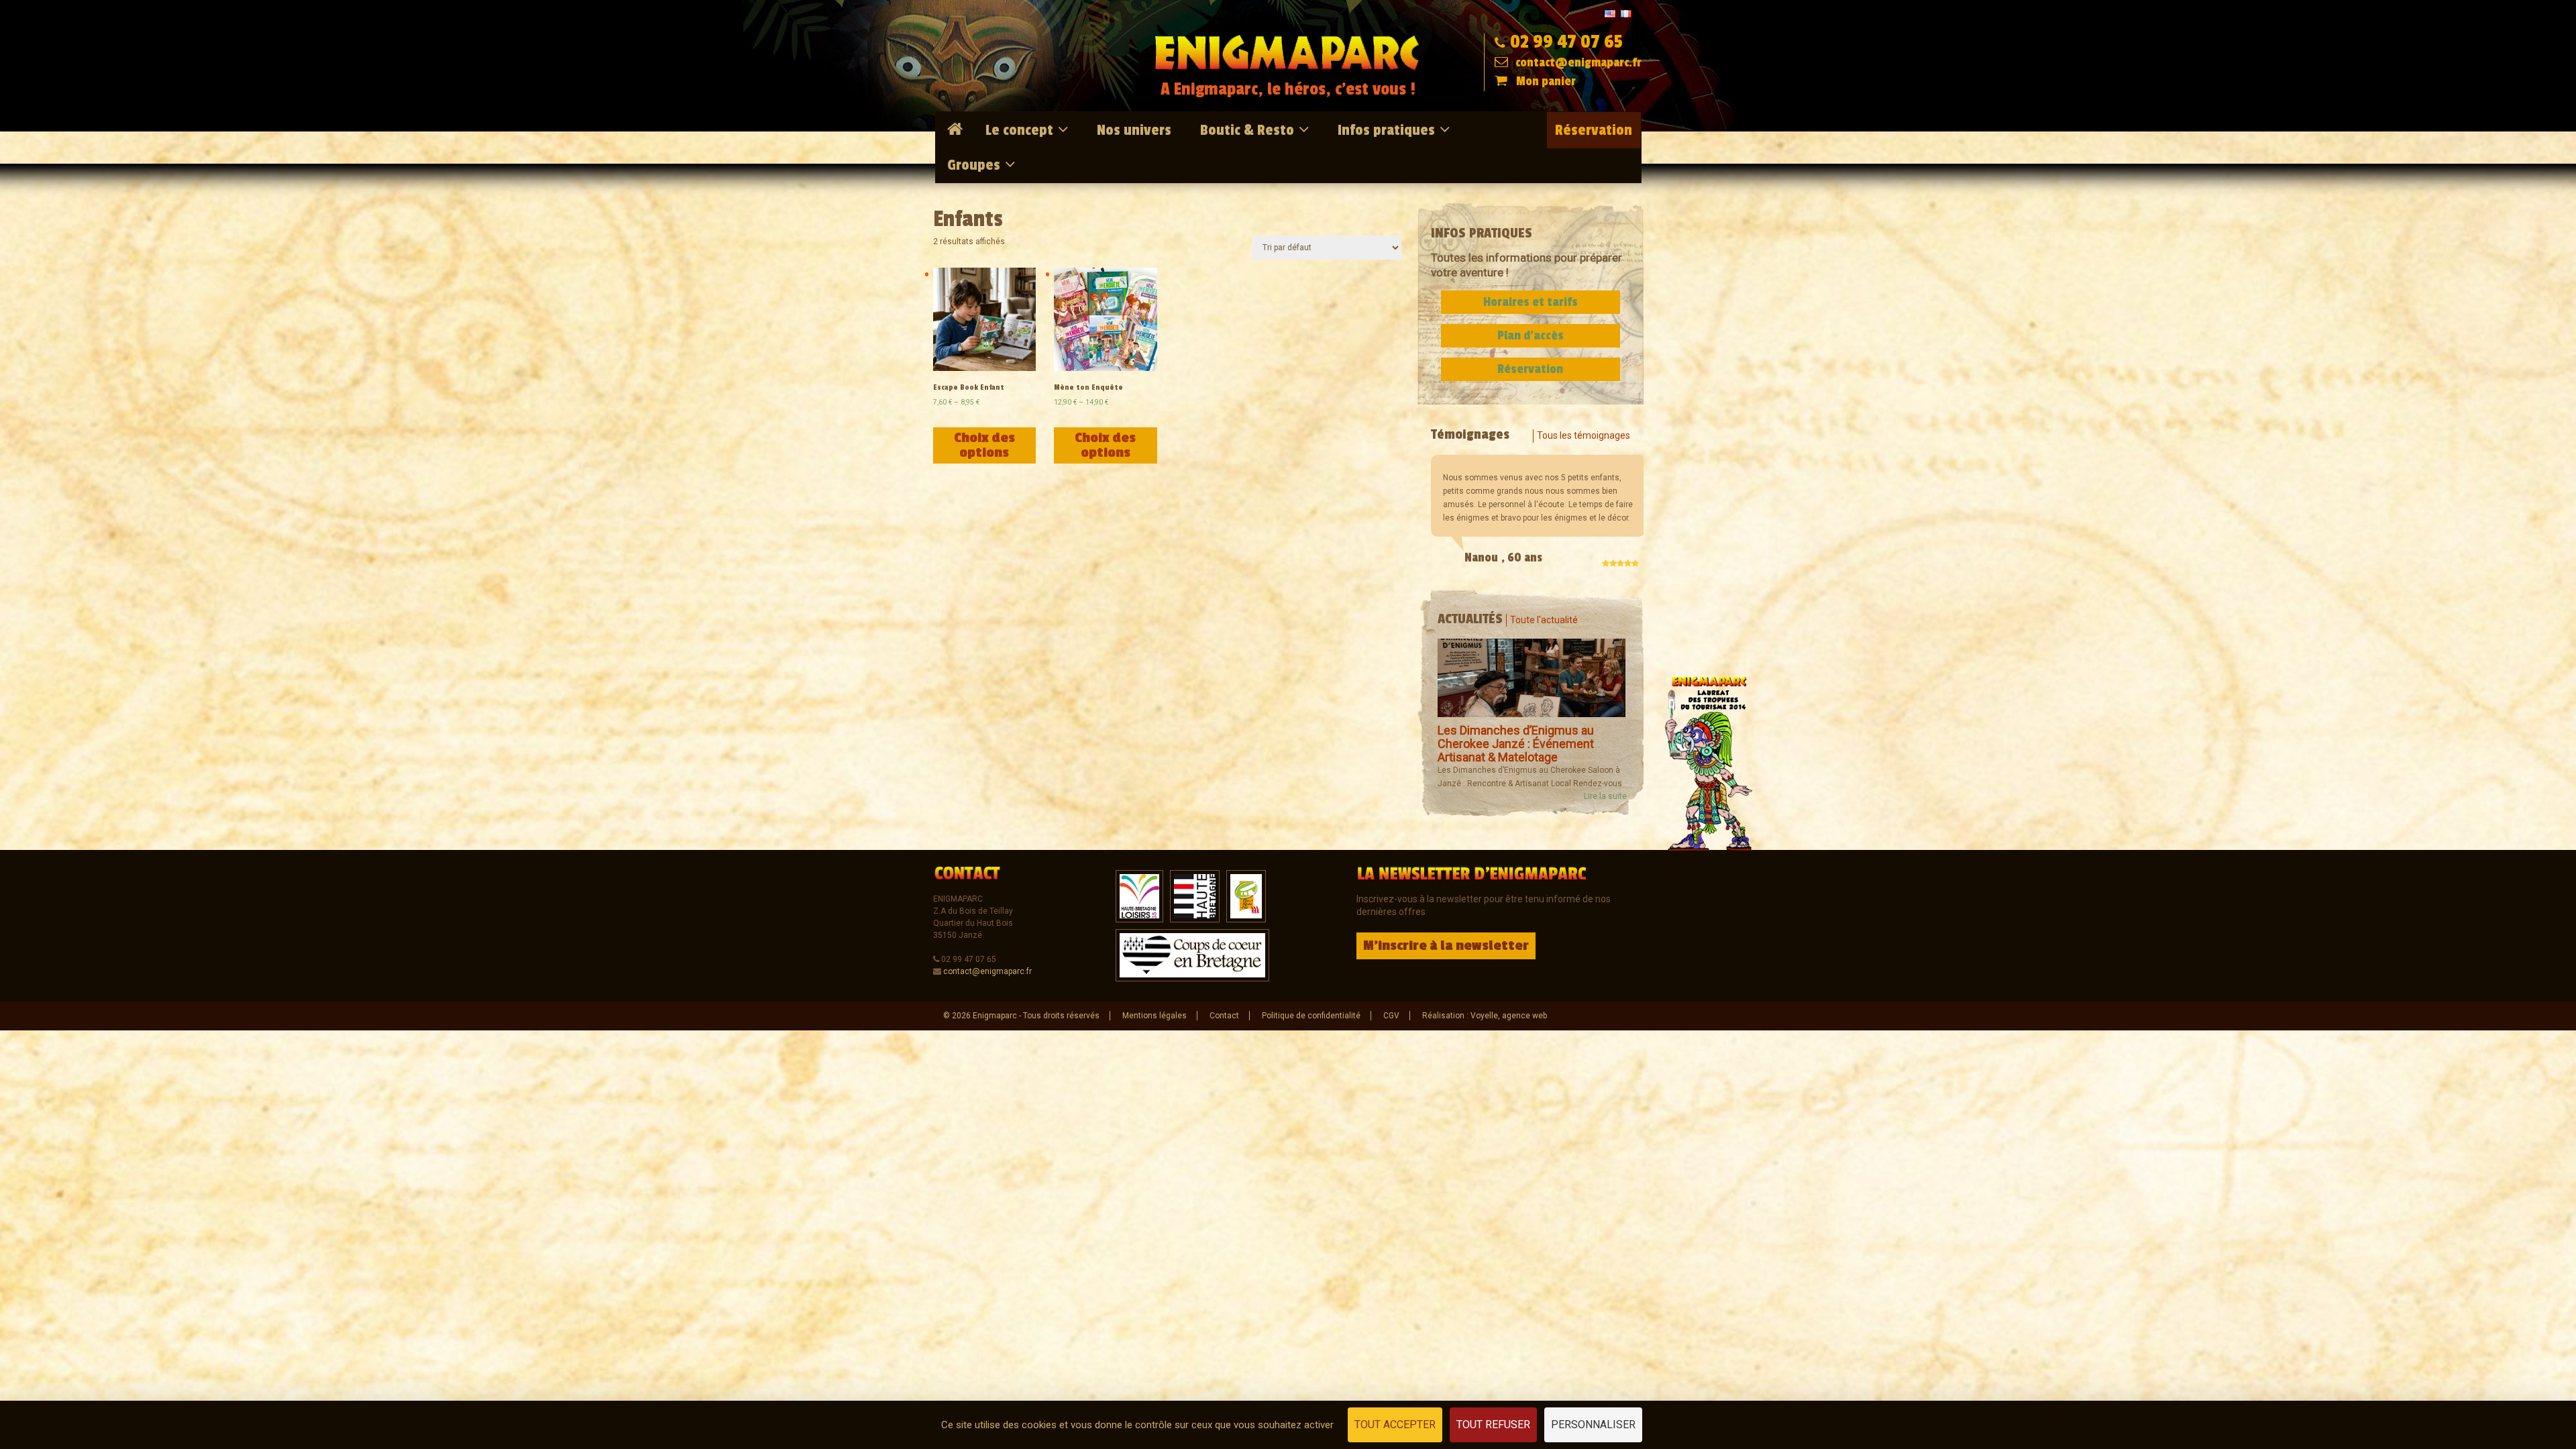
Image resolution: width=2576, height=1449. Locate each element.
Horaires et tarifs (1531, 302)
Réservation (1594, 130)
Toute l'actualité (1544, 620)
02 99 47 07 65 (1566, 42)
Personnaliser (1593, 1425)
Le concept (1019, 130)
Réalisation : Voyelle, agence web (1485, 1016)
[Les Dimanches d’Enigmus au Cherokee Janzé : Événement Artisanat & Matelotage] (1532, 678)
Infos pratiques (1386, 130)
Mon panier (1546, 81)
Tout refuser (1493, 1425)
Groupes (974, 165)
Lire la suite (1605, 796)
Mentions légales (1155, 1016)
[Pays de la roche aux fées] (1246, 896)
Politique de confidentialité (1311, 1016)
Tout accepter (1395, 1425)
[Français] (1626, 13)
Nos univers (1134, 130)
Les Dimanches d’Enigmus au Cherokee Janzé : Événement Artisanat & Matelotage (1516, 744)
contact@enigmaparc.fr (1577, 62)
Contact (1224, 1016)
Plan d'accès (1531, 335)
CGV (1391, 1016)
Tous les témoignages (1584, 435)
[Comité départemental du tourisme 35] (1195, 896)
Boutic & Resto (1247, 130)
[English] (1610, 13)
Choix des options (984, 445)
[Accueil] (957, 129)
